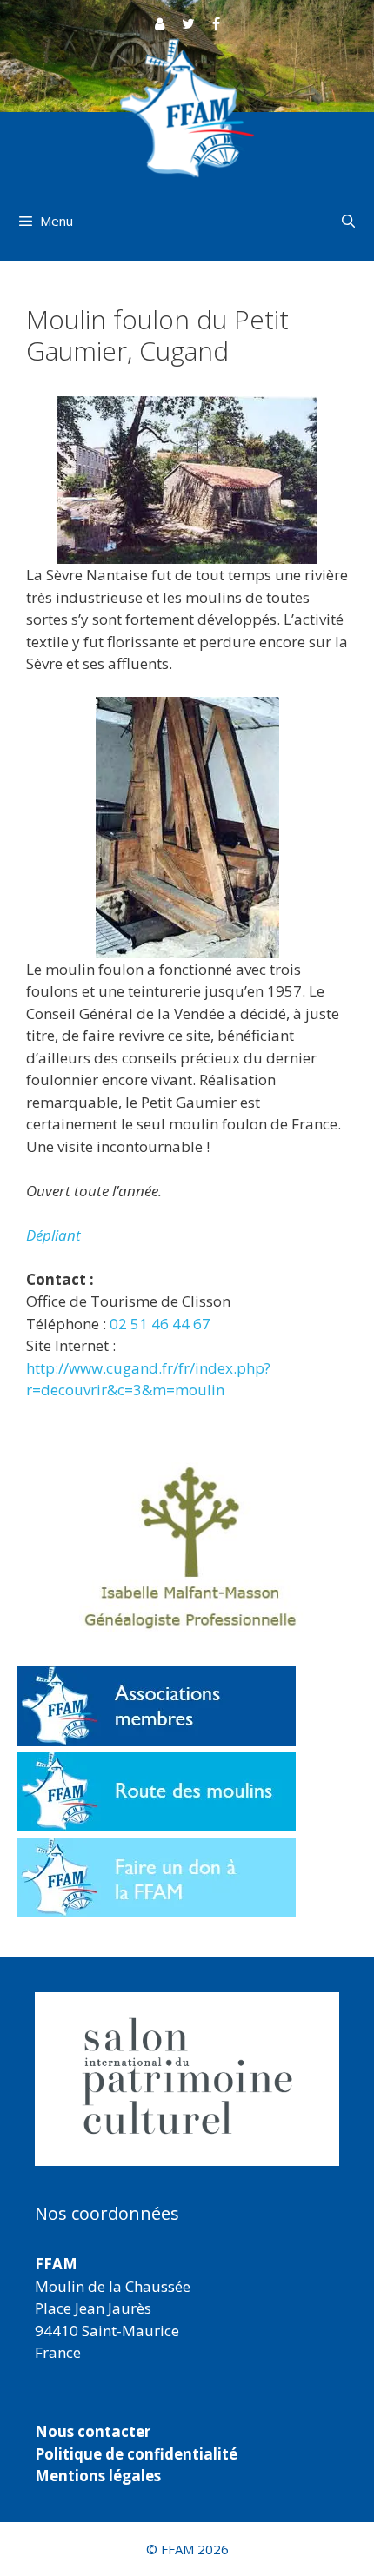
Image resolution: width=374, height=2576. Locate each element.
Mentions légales (98, 2476)
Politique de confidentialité (136, 2454)
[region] (187, 2079)
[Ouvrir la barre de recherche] (348, 221)
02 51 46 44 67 (160, 1324)
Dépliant (53, 1235)
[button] (187, 2079)
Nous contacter (93, 2431)
